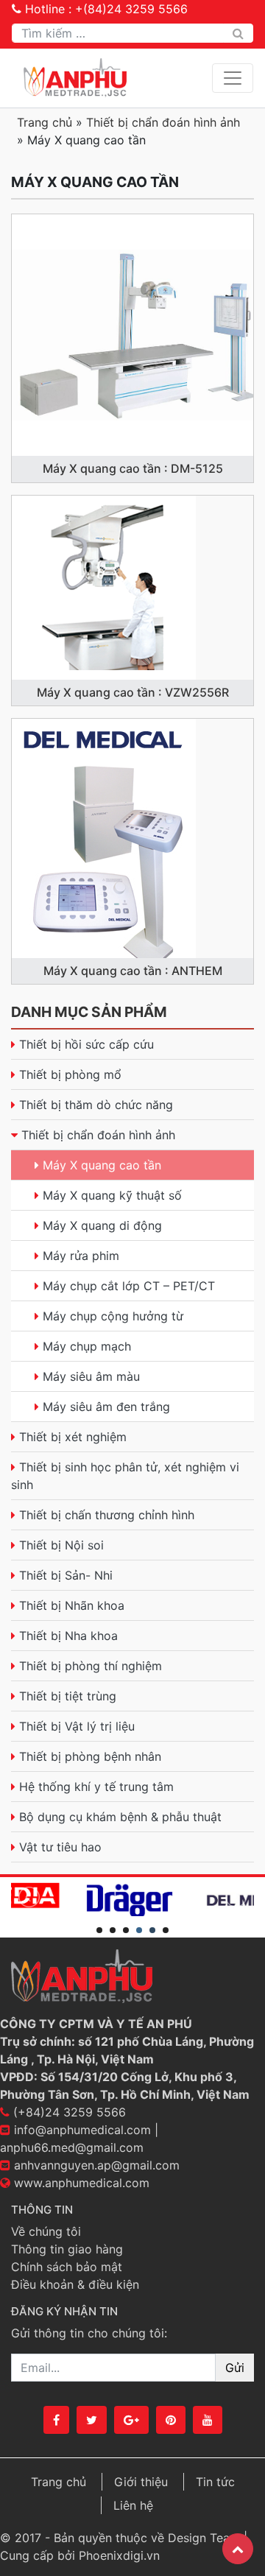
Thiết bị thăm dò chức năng (96, 1105)
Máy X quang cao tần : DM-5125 (133, 468)
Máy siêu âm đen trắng (106, 1407)
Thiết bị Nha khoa (68, 1636)
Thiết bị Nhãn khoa (72, 1605)
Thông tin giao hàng (67, 2249)
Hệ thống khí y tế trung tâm (96, 1787)
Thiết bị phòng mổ (70, 1074)
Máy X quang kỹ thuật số (112, 1195)
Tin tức (215, 2482)
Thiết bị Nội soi (61, 1545)
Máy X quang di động (102, 1225)
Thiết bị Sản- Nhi (66, 1575)
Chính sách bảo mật (67, 2267)
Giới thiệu (141, 2482)
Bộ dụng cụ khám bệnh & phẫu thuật (120, 1817)
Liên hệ (133, 2505)
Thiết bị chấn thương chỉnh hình (107, 1515)
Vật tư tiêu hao (60, 1847)
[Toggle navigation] (233, 78)
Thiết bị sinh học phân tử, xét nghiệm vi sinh (125, 1476)
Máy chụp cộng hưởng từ (113, 1316)
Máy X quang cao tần (102, 1165)
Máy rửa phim (81, 1256)
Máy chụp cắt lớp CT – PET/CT (129, 1286)
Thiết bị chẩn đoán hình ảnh (163, 122)
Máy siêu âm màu (91, 1376)
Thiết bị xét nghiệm (73, 1437)
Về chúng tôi (46, 2231)
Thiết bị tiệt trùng (68, 1696)
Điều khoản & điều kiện (75, 2284)
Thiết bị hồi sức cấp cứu (86, 1044)
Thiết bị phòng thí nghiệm (91, 1666)
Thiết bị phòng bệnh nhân (90, 1756)
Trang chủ (45, 122)
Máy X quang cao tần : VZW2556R (133, 692)
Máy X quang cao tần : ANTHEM (133, 971)
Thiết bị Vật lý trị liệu (77, 1726)
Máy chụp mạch (87, 1346)
